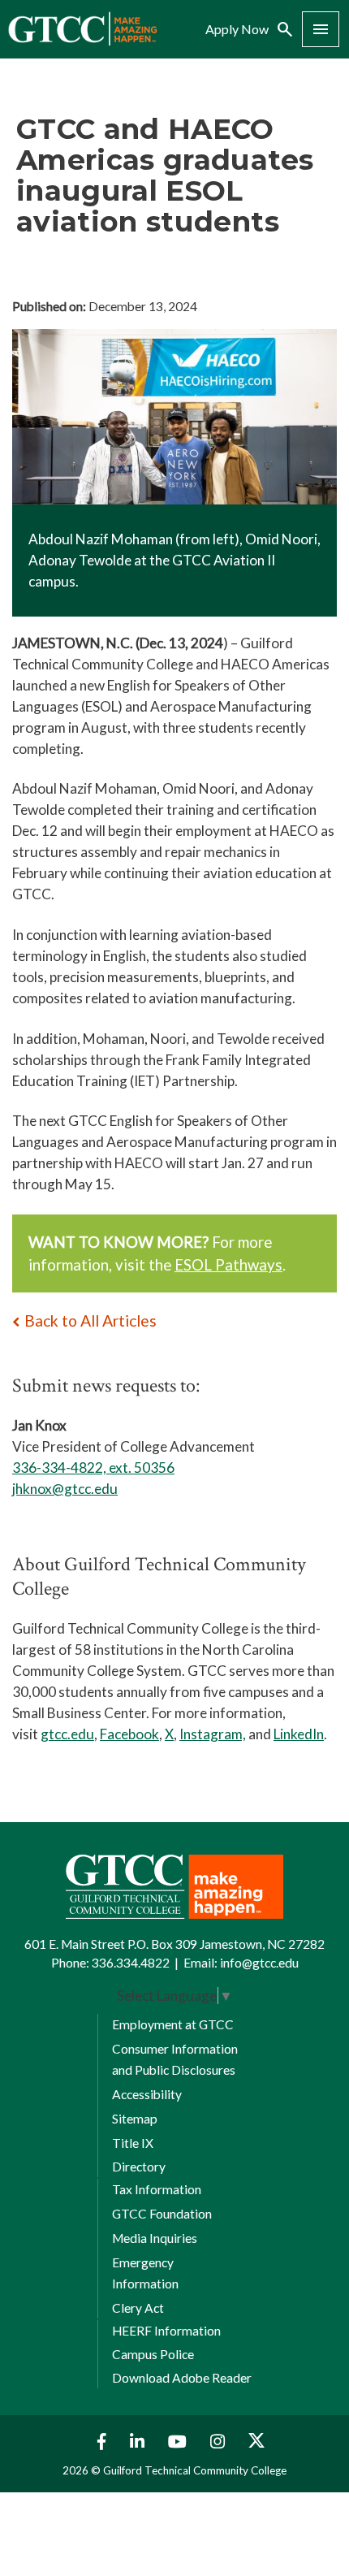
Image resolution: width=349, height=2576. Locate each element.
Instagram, (213, 1734)
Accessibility (147, 2094)
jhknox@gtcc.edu (65, 1489)
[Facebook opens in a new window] (98, 2442)
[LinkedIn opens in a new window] (139, 2442)
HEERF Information (166, 2331)
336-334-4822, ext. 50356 (93, 1468)
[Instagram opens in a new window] (220, 2442)
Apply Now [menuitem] (237, 29)
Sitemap (135, 2119)
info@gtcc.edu (259, 1963)
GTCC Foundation (162, 2214)
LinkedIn (299, 1734)
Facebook (129, 1734)
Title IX (133, 2143)
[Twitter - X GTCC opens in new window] (256, 2442)
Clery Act (138, 2308)
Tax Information (157, 2189)
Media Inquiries (155, 2238)
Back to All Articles (90, 1320)
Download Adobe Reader (182, 2378)
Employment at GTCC (173, 2024)
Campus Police (153, 2354)
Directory (139, 2167)
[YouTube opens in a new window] (179, 2442)
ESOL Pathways (228, 1265)
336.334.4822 (131, 1963)
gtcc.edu (67, 1734)
